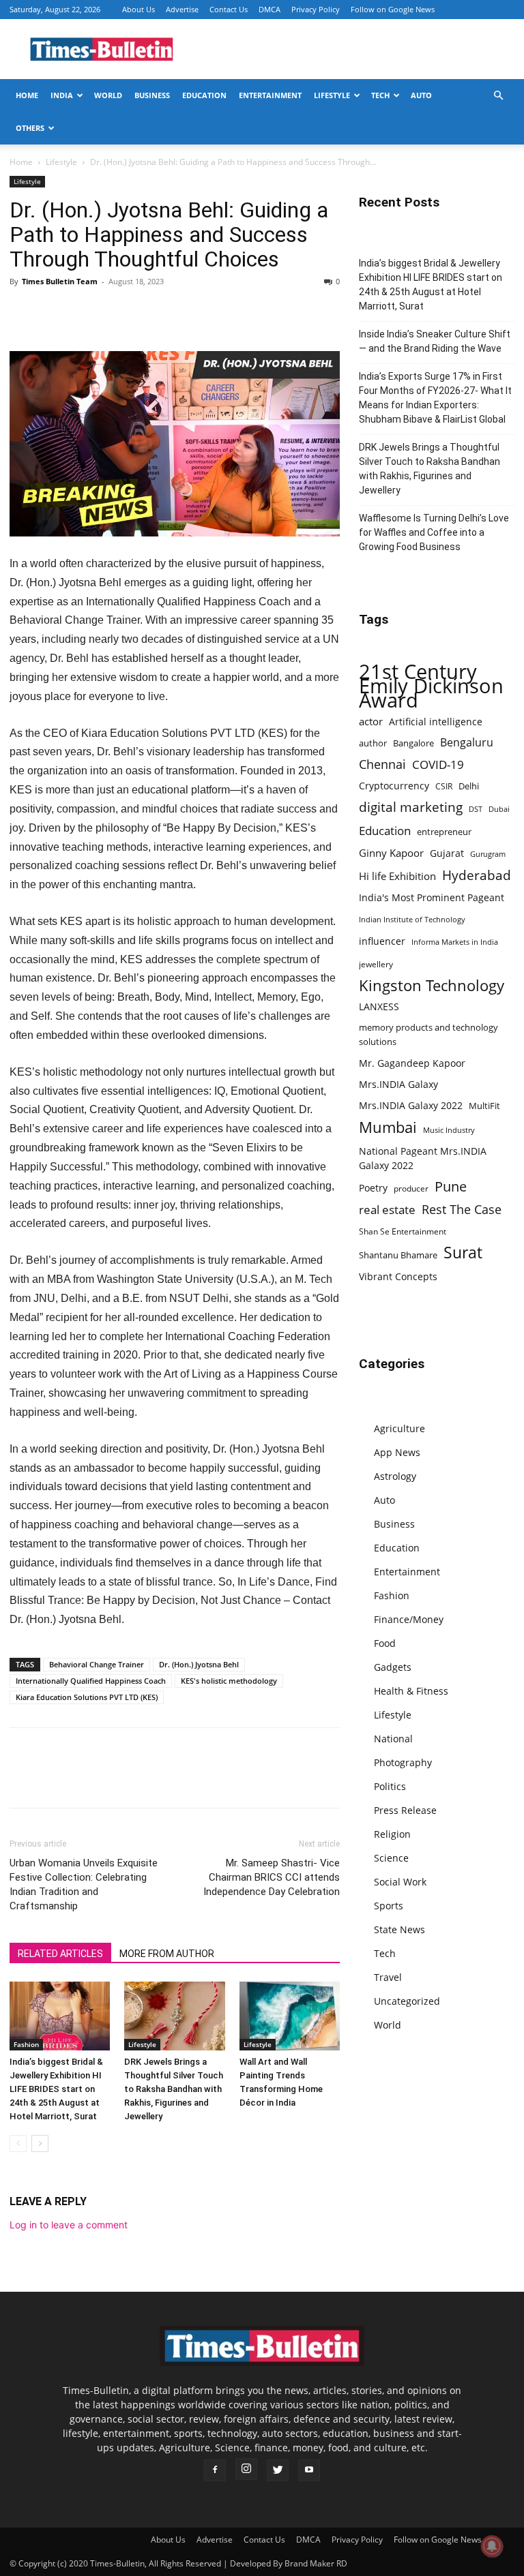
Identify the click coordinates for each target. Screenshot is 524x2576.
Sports (389, 1906)
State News (399, 1929)
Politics (390, 1786)
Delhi (469, 786)
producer (411, 1188)
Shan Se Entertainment (403, 1231)
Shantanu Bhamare (398, 1255)
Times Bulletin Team (60, 281)
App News (397, 1452)
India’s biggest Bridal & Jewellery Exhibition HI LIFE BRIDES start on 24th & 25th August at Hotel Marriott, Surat (56, 2089)
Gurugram (488, 854)
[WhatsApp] (86, 312)
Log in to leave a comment (69, 2225)
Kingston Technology (432, 985)
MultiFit (484, 1106)
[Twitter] (55, 312)
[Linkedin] (117, 312)
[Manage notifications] (492, 2546)
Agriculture (399, 1428)
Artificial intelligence (436, 722)
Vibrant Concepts (398, 1276)
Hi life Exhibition (397, 876)
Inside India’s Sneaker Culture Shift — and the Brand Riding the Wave (435, 341)
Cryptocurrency (394, 786)
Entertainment (270, 95)
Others (30, 128)
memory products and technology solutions (428, 1034)
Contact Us (229, 9)
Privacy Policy (316, 9)
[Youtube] (309, 2470)
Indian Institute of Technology (412, 920)
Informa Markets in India (455, 942)
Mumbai (388, 1127)
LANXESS (379, 1006)
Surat (463, 1253)
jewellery (376, 964)
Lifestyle (332, 95)
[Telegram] (149, 312)
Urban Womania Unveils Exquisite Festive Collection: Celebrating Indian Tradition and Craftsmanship (84, 1884)
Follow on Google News (393, 9)
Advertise (182, 9)
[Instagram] (246, 2469)
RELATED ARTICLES (60, 1954)
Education (204, 95)
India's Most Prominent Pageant (432, 897)
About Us (139, 9)
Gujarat (447, 853)
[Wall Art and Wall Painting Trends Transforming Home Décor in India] (290, 2016)
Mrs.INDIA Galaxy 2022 (411, 1105)
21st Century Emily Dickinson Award (431, 686)
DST (476, 809)
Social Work (400, 1882)
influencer (382, 941)
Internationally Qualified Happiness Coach (91, 1681)
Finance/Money (409, 1619)
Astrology (395, 1476)
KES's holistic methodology (229, 1681)
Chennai (382, 764)
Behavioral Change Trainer (97, 1664)
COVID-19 (438, 764)
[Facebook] (23, 312)
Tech (380, 95)
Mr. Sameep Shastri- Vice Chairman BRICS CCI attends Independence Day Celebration (272, 1877)
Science (391, 1858)
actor (371, 721)
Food (385, 1643)
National (393, 1739)
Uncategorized (407, 2001)
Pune (451, 1186)
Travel (388, 1977)
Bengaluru (467, 743)
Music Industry (449, 1130)
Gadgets (393, 1667)
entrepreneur (444, 832)
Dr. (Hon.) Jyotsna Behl (199, 1664)
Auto (421, 95)
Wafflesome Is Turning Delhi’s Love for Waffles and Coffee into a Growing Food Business (434, 532)
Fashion (26, 2044)
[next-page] (40, 2143)
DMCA (270, 9)
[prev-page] (18, 2143)
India (62, 95)
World (108, 95)
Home (27, 95)
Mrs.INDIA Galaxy (398, 1084)
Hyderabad (477, 875)
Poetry (373, 1188)
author (373, 743)
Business (152, 95)
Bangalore (413, 743)
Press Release (405, 1810)
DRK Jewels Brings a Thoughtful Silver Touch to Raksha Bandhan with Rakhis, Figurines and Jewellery (174, 2089)
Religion (392, 1834)
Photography (403, 1762)
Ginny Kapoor (391, 853)
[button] (498, 96)
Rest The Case (462, 1210)
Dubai (499, 809)
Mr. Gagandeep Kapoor (412, 1063)
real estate (387, 1210)
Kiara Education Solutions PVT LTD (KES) (87, 1697)
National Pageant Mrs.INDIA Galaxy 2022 (423, 1158)
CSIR (444, 786)
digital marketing (411, 807)
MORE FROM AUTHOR (167, 1954)
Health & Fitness (411, 1691)
